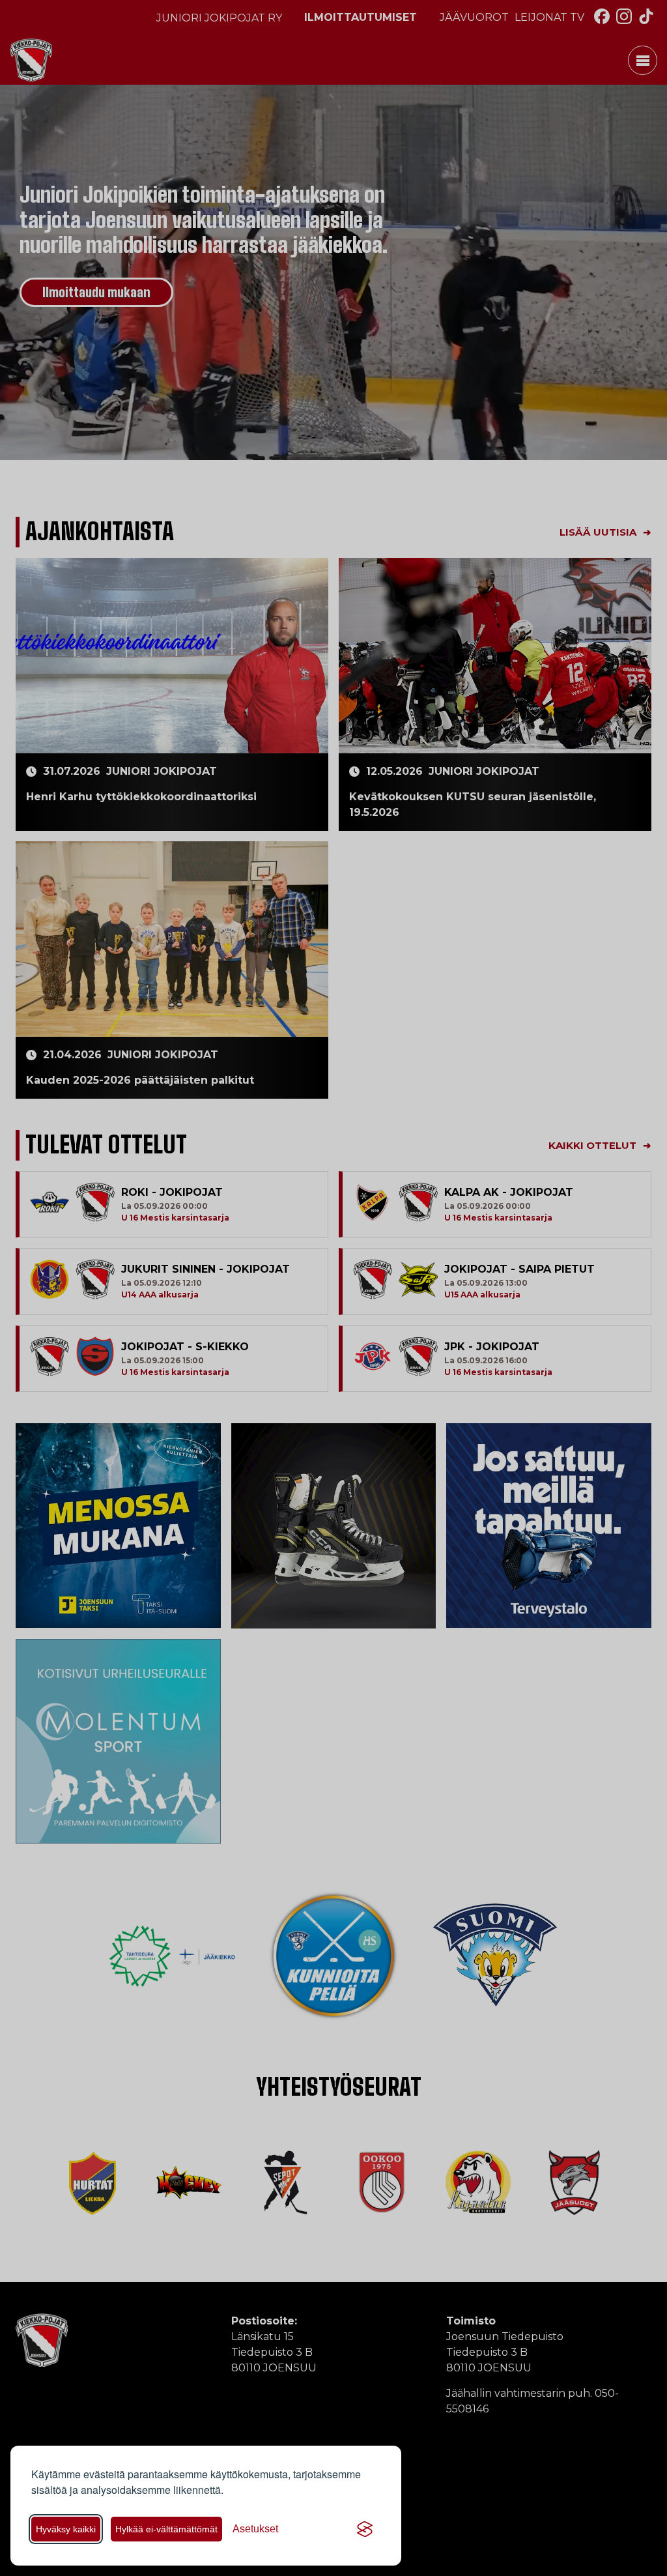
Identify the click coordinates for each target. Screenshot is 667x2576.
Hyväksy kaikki (66, 2529)
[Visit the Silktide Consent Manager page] (365, 2529)
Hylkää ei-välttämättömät (166, 2529)
